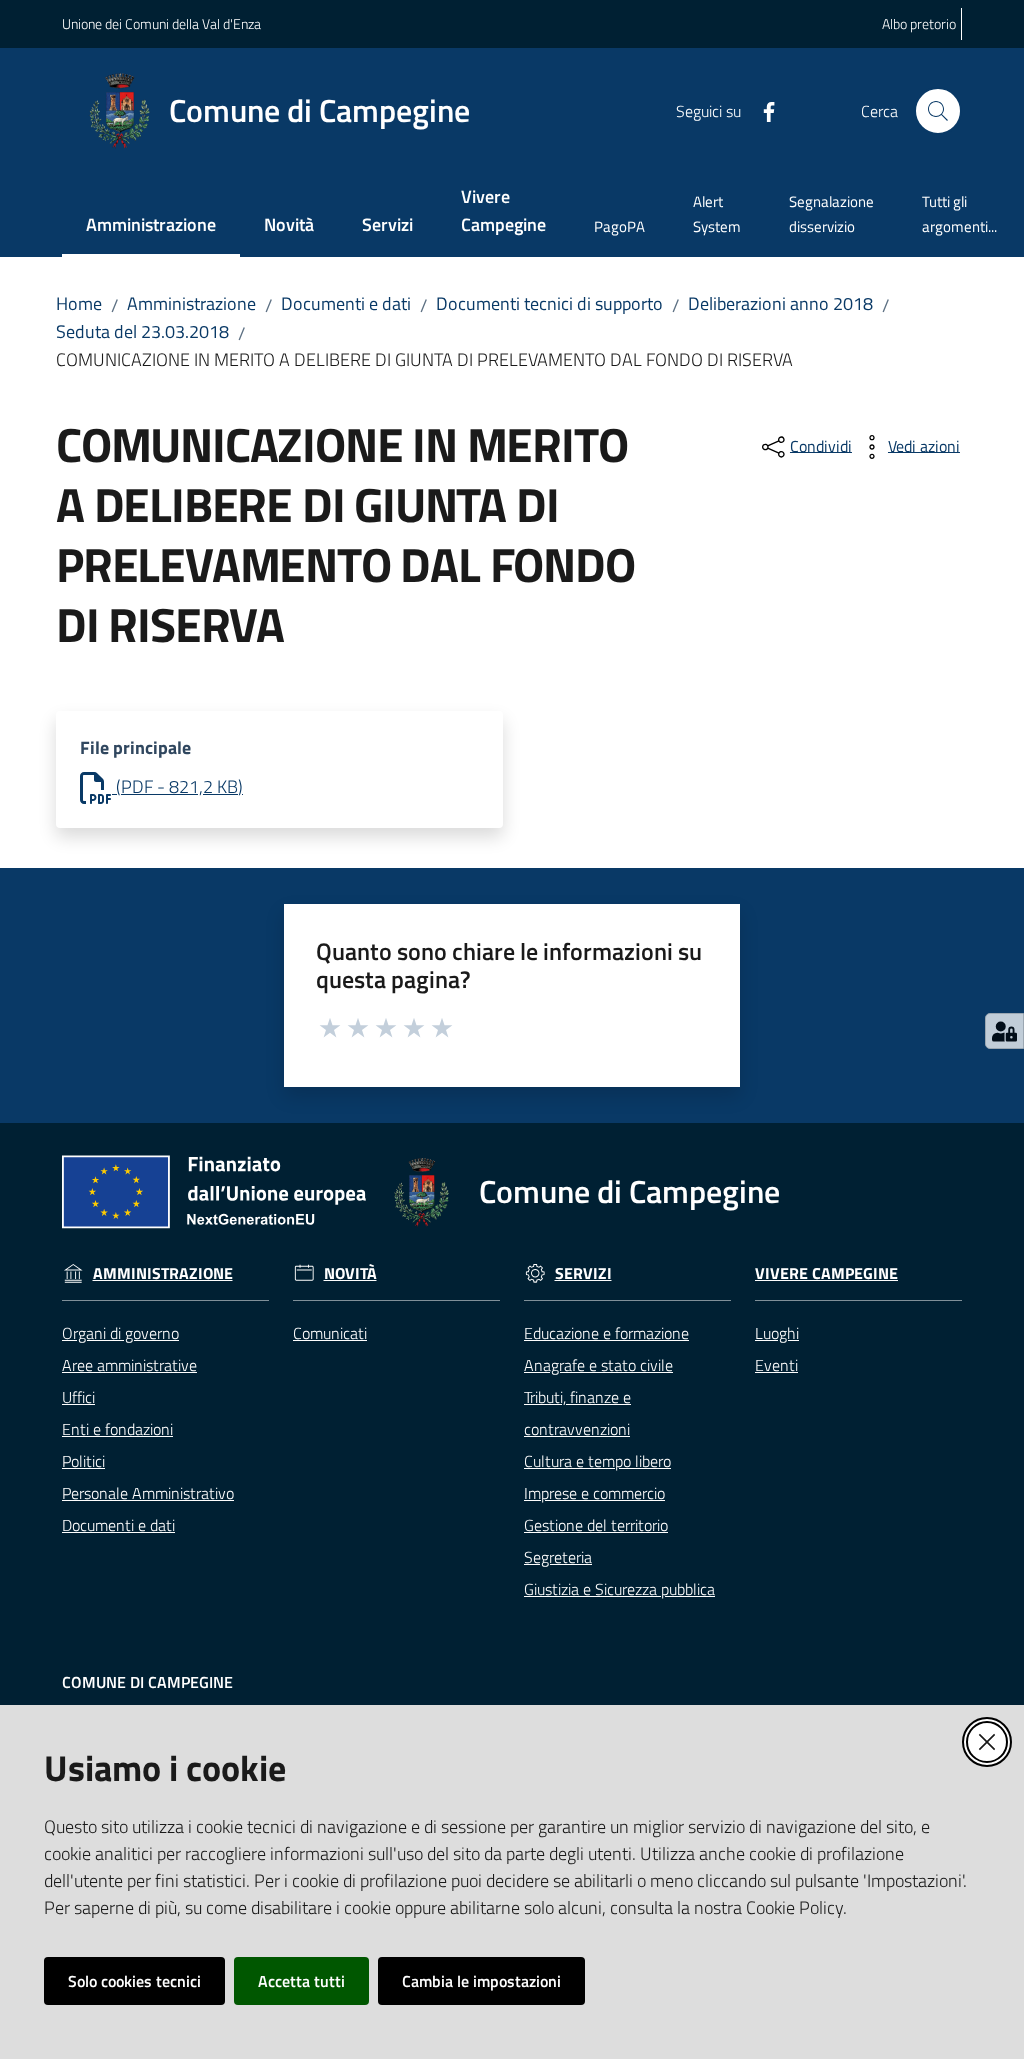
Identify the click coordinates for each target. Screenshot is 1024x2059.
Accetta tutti (301, 1981)
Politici (83, 1461)
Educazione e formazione (606, 1333)
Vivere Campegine (826, 1273)
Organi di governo (120, 1333)
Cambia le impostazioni (481, 1981)
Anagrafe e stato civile (598, 1365)
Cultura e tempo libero (597, 1461)
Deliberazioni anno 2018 (780, 303)
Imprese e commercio (594, 1493)
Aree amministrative (129, 1365)
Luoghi (777, 1333)
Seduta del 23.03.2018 (142, 331)
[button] (938, 111)
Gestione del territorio (596, 1525)
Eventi (776, 1365)
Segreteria (558, 1557)
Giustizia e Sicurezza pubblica (619, 1589)
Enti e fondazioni (117, 1429)
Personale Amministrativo (148, 1493)
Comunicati (330, 1333)
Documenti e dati (346, 303)
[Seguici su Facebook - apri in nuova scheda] (761, 110)
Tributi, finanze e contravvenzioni (577, 1413)
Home (79, 303)
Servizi (583, 1273)
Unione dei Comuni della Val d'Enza (161, 23)
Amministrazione (191, 303)
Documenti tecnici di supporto (549, 303)
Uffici (78, 1397)
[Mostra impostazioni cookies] (1004, 1031)
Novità (350, 1273)
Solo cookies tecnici (134, 1981)
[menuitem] (151, 226)
